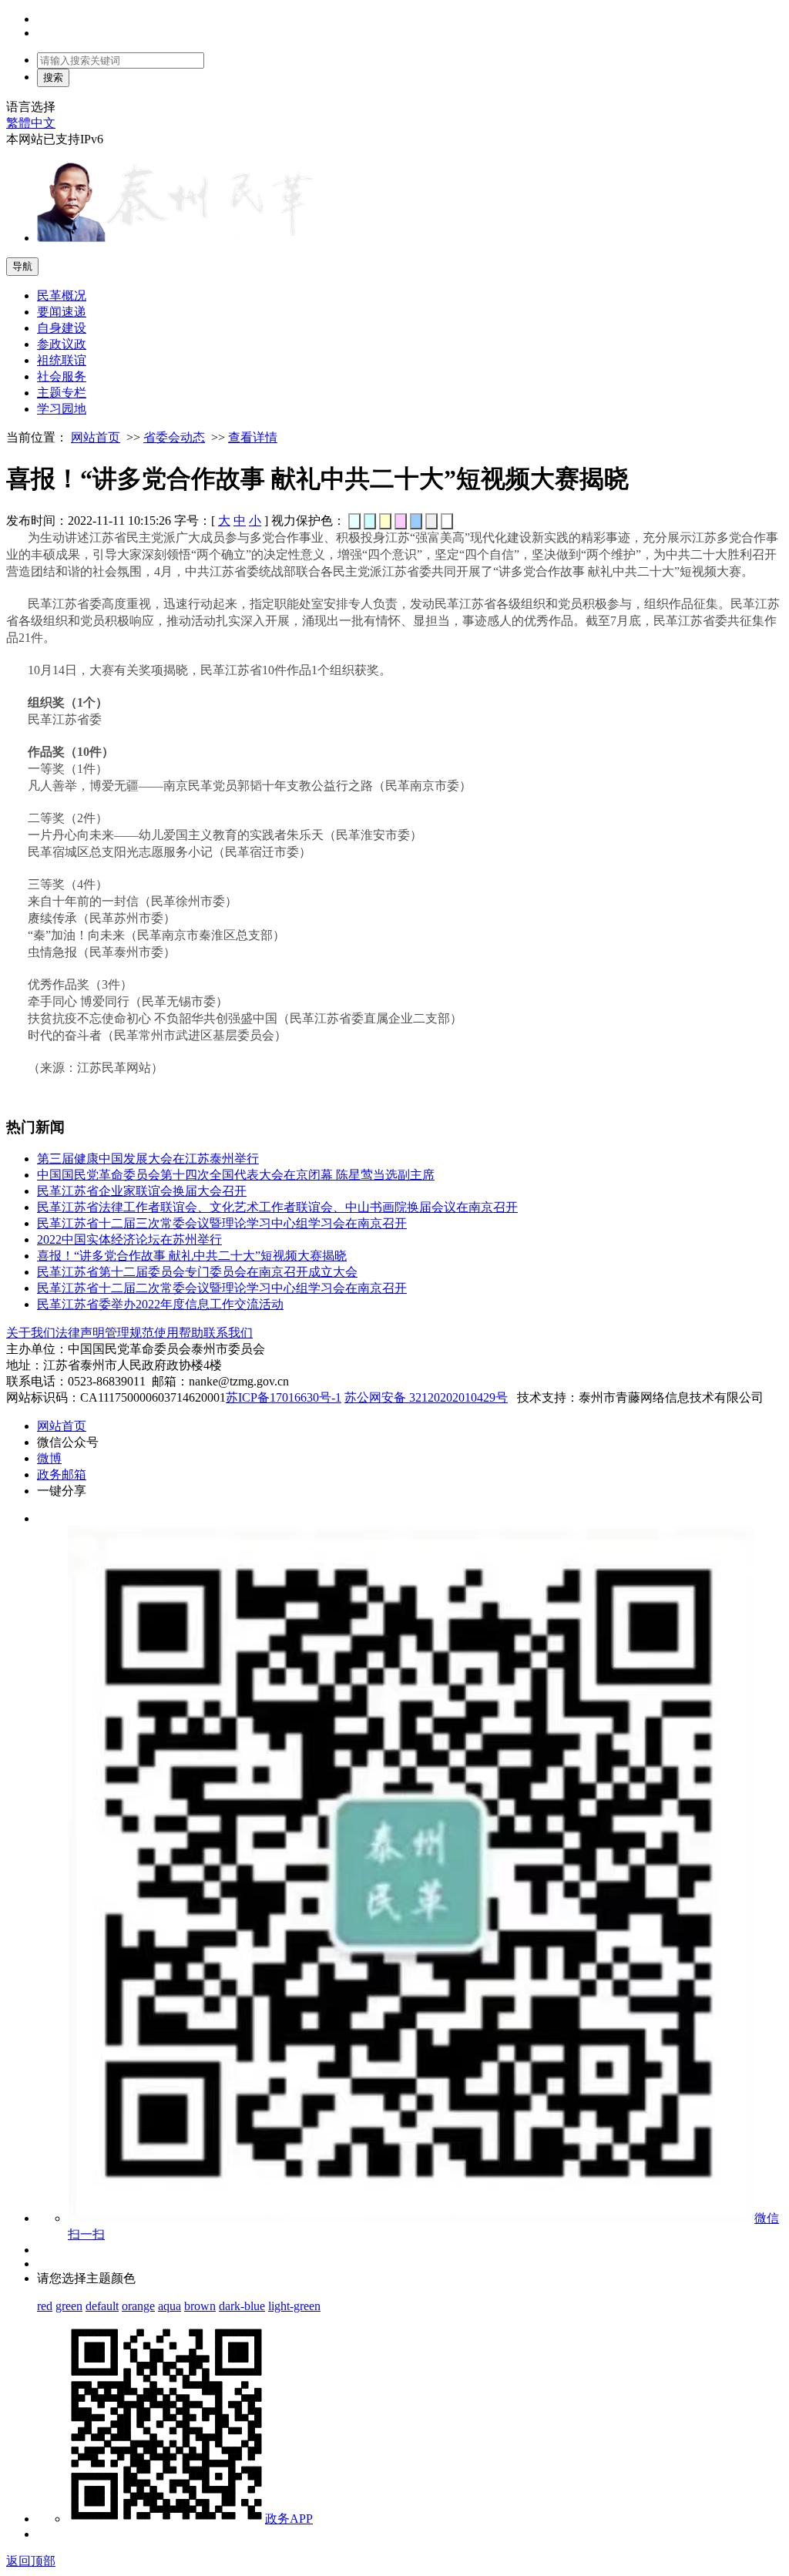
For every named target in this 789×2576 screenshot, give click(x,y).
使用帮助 (179, 1333)
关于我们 (31, 1333)
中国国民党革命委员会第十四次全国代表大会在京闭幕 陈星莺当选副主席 (236, 1175)
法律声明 (80, 1333)
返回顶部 (31, 2561)
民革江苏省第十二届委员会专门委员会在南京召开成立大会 (197, 1272)
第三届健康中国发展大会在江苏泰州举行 (148, 1159)
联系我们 (228, 1333)
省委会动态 (174, 437)
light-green (294, 2306)
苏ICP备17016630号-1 (284, 1397)
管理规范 (129, 1333)
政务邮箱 (62, 1474)
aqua (170, 2306)
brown (200, 2306)
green (69, 2306)
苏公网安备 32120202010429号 (426, 1397)
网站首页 (96, 437)
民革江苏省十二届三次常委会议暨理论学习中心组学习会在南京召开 (222, 1223)
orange (138, 2306)
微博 (49, 1458)
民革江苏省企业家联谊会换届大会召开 (142, 1191)
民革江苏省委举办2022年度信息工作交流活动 (160, 1304)
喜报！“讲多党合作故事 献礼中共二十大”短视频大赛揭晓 (192, 1256)
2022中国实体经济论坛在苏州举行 (129, 1239)
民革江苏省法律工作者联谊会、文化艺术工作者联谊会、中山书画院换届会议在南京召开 (277, 1207)
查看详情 (253, 437)
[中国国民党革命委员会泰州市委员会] (176, 238)
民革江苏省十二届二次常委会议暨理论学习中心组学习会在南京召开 (222, 1288)
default (102, 2306)
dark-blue (242, 2306)
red (45, 2306)
